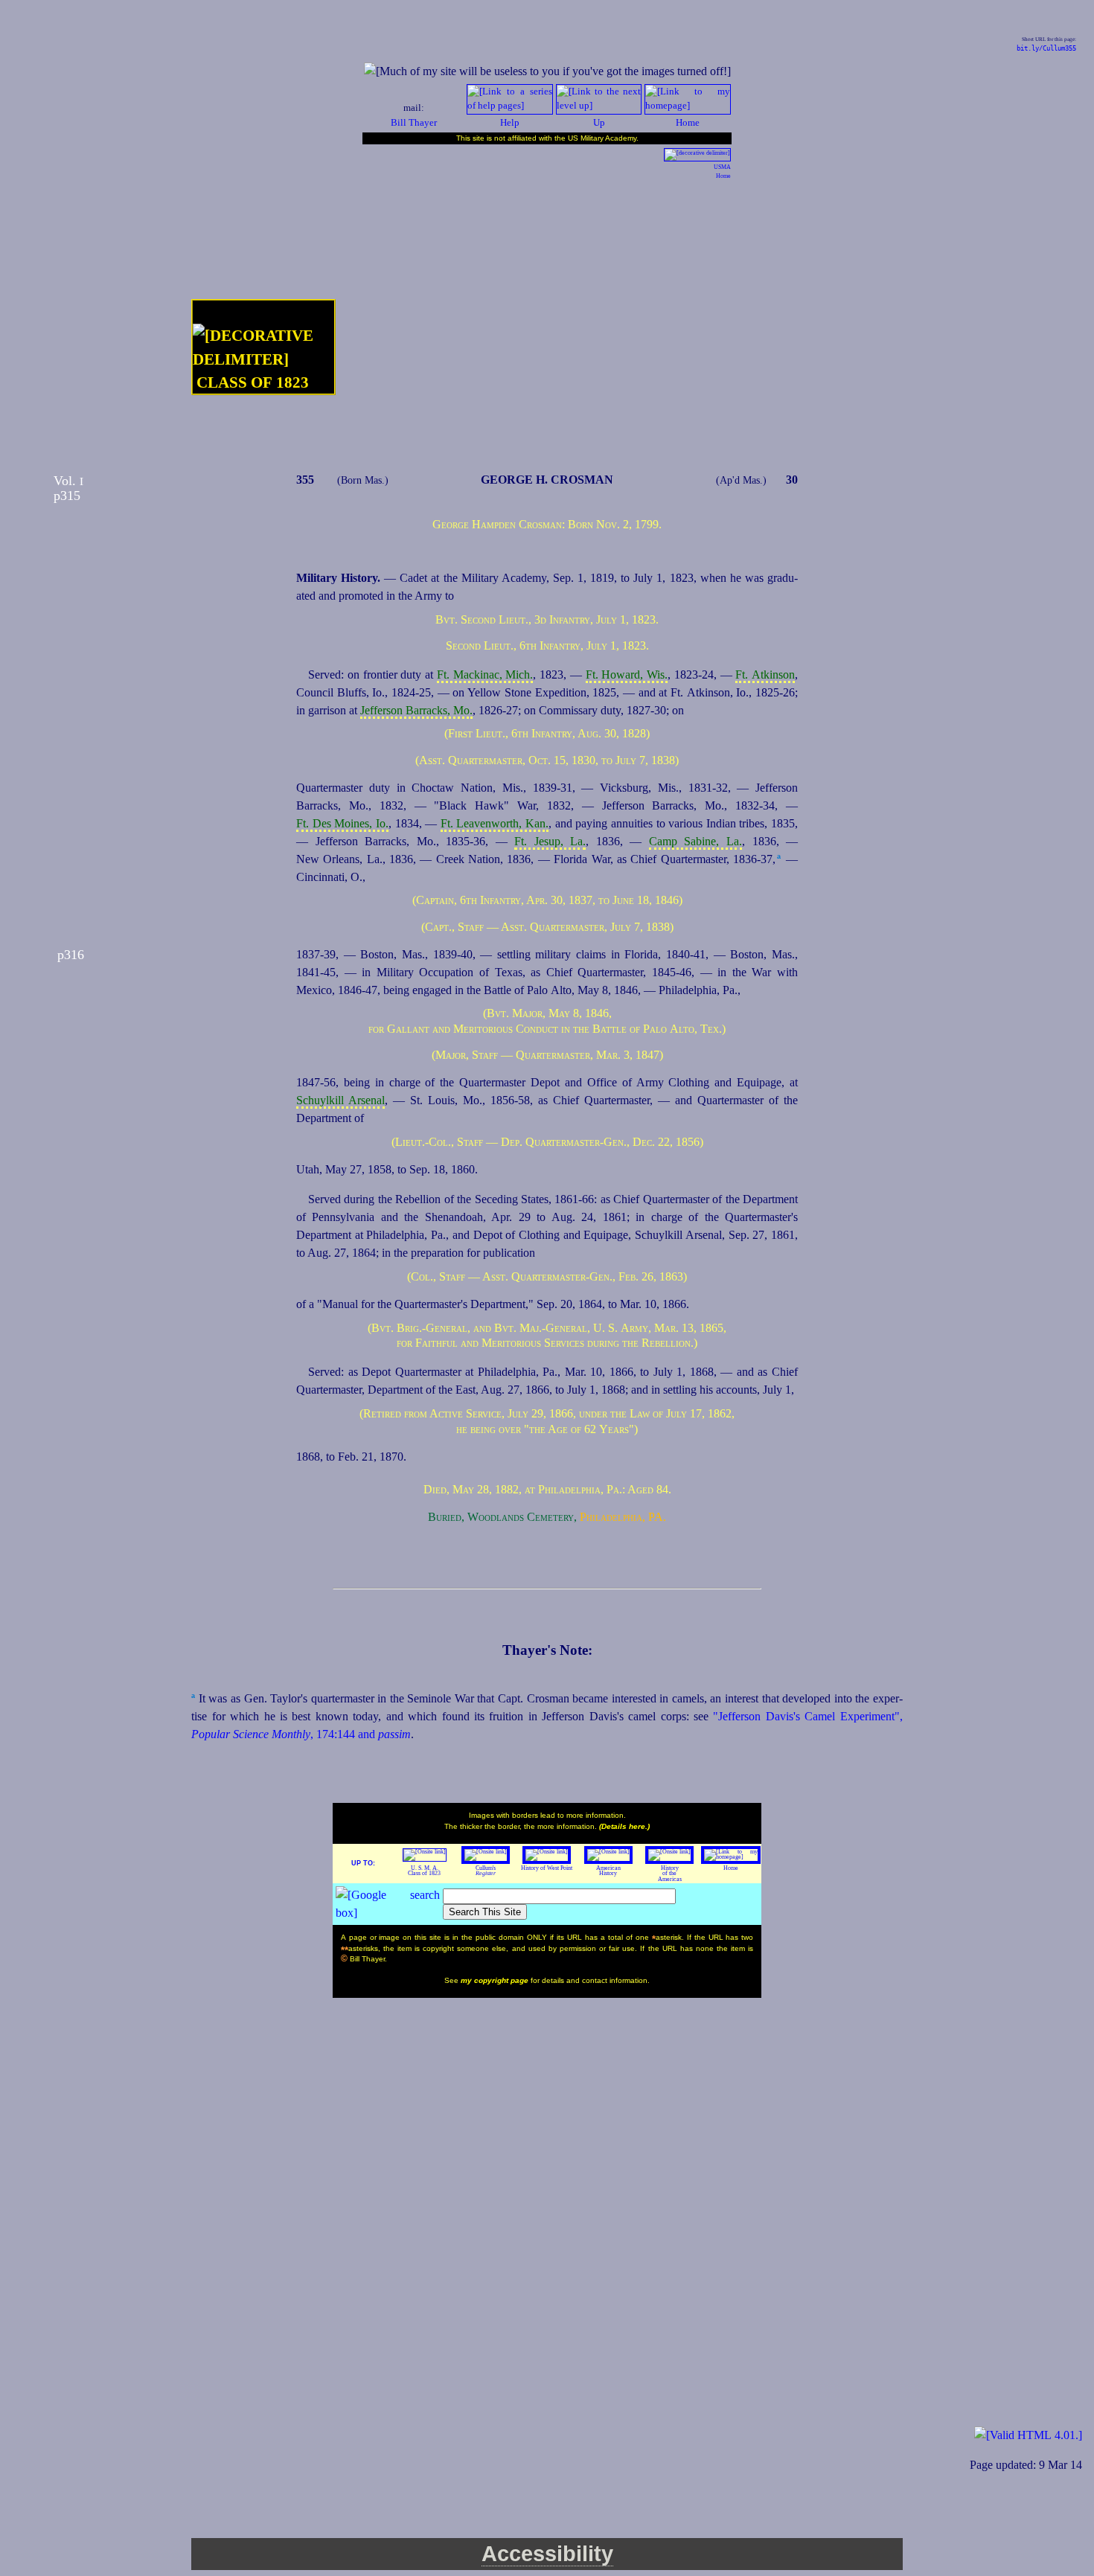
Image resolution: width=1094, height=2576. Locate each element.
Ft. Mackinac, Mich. (485, 675)
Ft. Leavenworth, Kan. (495, 823)
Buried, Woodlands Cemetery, (502, 1517)
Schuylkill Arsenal (340, 1100)
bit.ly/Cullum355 (1046, 48)
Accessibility (547, 2554)
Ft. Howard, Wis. (627, 675)
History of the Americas (670, 1874)
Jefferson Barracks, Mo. (416, 710)
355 (305, 480)
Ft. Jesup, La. (550, 841)
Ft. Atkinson (765, 675)
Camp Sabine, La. (695, 841)
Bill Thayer (414, 123)
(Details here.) (624, 1826)
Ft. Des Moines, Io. (342, 823)
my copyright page (496, 1980)
